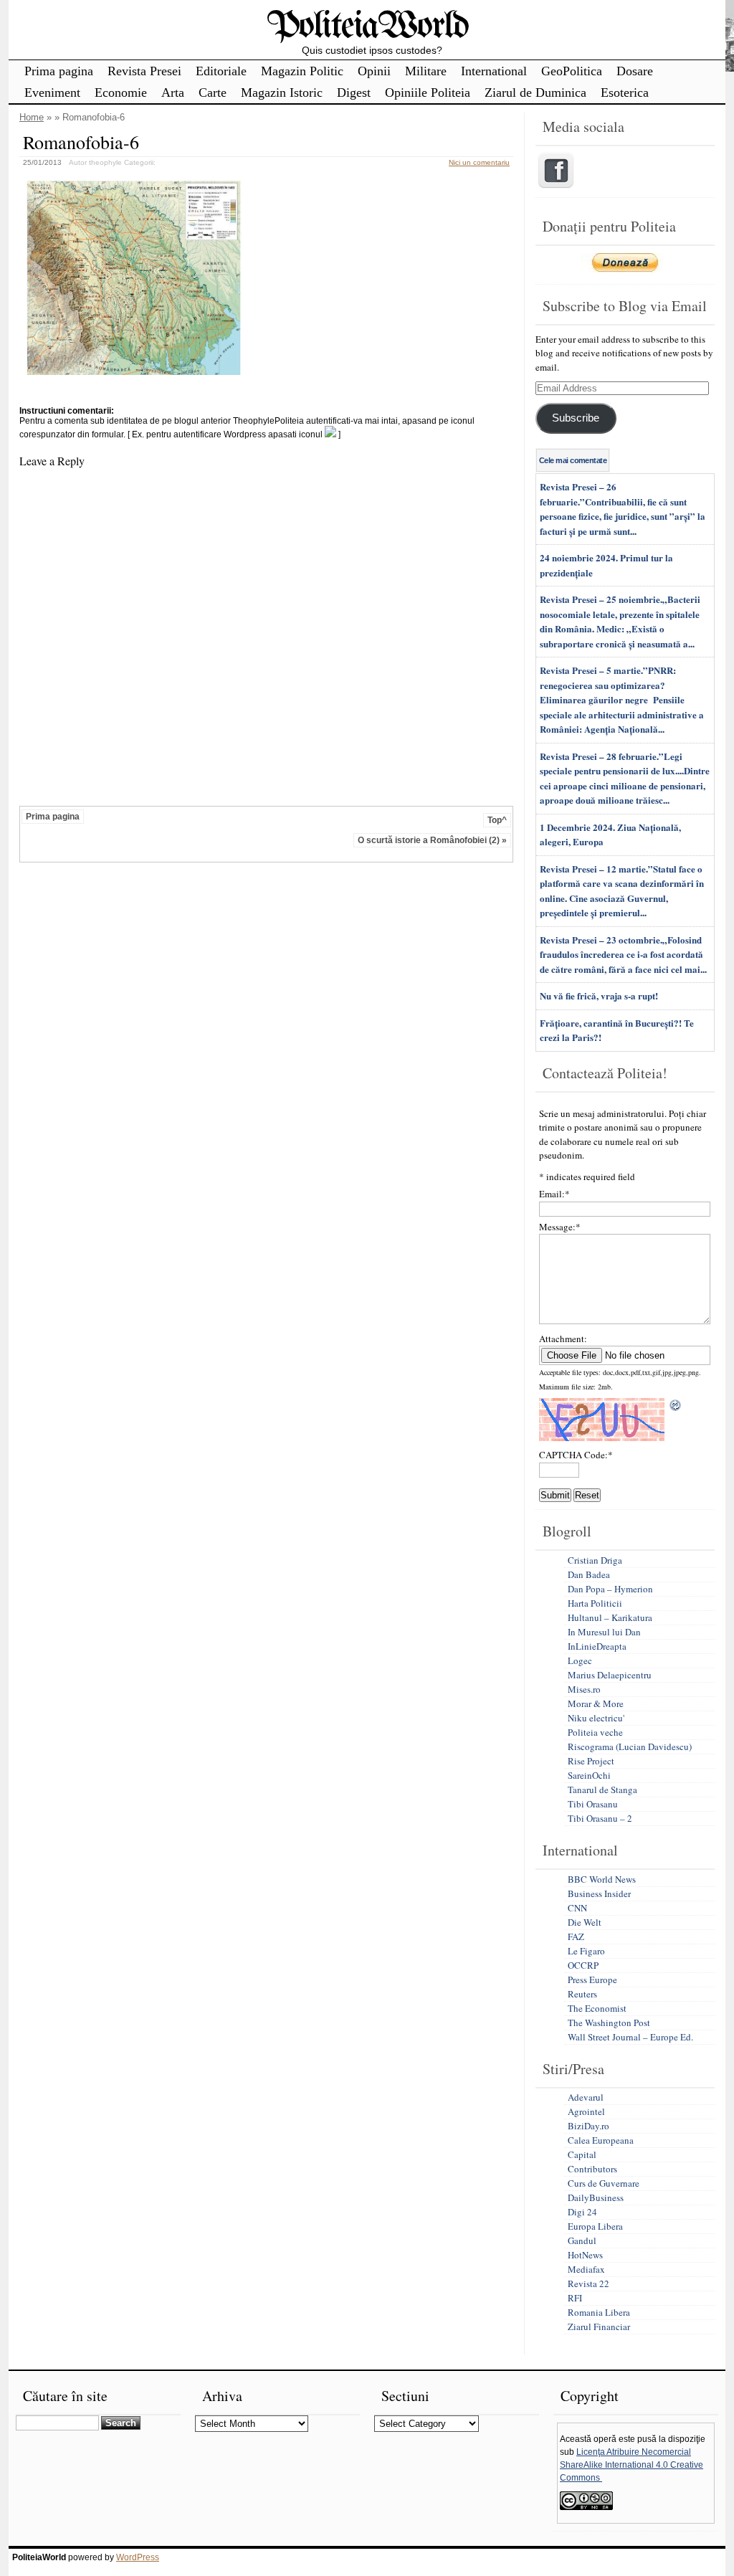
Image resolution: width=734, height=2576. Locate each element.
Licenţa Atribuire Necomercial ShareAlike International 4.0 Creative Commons (631, 2465)
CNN (577, 1908)
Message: (560, 1227)
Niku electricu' (596, 1718)
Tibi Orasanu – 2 (600, 1818)
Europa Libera (595, 2226)
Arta (173, 92)
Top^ (497, 820)
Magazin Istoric (282, 92)
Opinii (374, 71)
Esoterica (625, 92)
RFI (575, 2298)
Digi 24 (582, 2212)
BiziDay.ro (588, 2126)
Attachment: (563, 1339)
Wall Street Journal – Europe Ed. (630, 2037)
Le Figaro (586, 1951)
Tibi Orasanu (593, 1804)
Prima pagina (59, 71)
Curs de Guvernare (604, 2183)
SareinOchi (589, 1775)
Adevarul (586, 2097)
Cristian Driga (595, 1560)
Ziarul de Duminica (535, 92)
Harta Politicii (595, 1603)
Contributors (592, 2169)
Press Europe (592, 1979)
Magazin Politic (302, 71)
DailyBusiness (596, 2197)
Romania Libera (599, 2312)
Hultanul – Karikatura (610, 1617)
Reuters (582, 1994)
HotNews (585, 2255)
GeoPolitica (572, 71)
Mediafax (586, 2269)
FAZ (576, 1936)
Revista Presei (144, 71)
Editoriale (221, 71)
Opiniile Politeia (428, 92)
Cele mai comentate (573, 460)
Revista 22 (588, 2283)
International (494, 71)
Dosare (635, 71)
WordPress (138, 2557)
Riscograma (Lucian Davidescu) (630, 1746)
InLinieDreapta (597, 1646)
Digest (354, 92)
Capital (582, 2154)
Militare (426, 71)
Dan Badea (589, 1574)
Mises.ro (584, 1689)
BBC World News (602, 1879)
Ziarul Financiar (599, 2327)
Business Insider (599, 1893)
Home (32, 117)
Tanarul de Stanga (602, 1790)
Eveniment (52, 92)
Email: (554, 1194)
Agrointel (586, 2111)
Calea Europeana (601, 2140)
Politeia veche (595, 1732)
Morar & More (596, 1703)
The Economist (597, 2008)
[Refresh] (676, 1405)
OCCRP (583, 1965)
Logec (580, 1660)
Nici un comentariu (479, 162)
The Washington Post (609, 2023)
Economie (121, 92)
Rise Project (591, 1761)
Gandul (582, 2240)
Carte (213, 92)
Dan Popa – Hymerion (610, 1589)
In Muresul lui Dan (604, 1632)
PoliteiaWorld (367, 27)
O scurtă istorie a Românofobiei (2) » (432, 840)
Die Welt (585, 1922)
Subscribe (576, 418)
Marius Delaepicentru (610, 1675)
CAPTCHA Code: (576, 1455)
